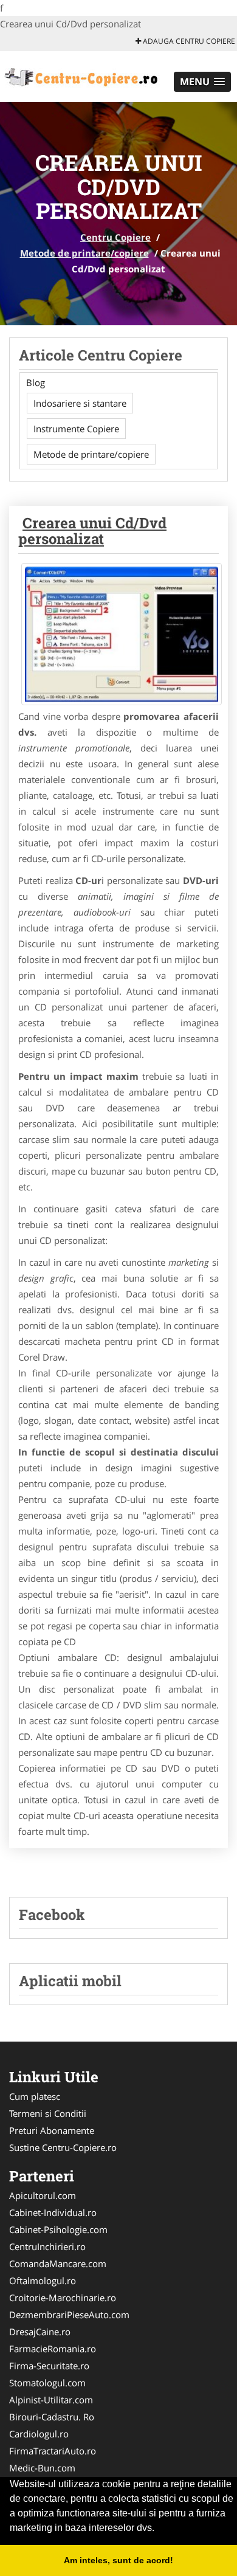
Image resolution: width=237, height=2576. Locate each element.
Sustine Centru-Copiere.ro (63, 2147)
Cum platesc (35, 2096)
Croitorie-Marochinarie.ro (63, 2298)
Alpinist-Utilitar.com (51, 2400)
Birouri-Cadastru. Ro (52, 2417)
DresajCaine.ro (40, 2332)
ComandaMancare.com (58, 2263)
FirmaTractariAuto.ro (53, 2451)
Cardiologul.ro (39, 2434)
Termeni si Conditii (48, 2113)
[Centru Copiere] (80, 75)
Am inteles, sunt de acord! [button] (118, 2560)
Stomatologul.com (47, 2383)
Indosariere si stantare (80, 403)
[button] (202, 82)
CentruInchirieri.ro (47, 2246)
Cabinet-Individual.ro (53, 2212)
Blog (36, 382)
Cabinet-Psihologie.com (58, 2229)
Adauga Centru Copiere (188, 41)
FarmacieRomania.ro (53, 2349)
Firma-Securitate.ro (49, 2366)
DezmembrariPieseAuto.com (69, 2315)
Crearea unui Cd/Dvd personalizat (92, 531)
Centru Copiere (115, 237)
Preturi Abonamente (52, 2130)
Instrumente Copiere (76, 429)
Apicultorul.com (43, 2195)
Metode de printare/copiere (84, 253)
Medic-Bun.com (42, 2468)
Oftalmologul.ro (43, 2281)
